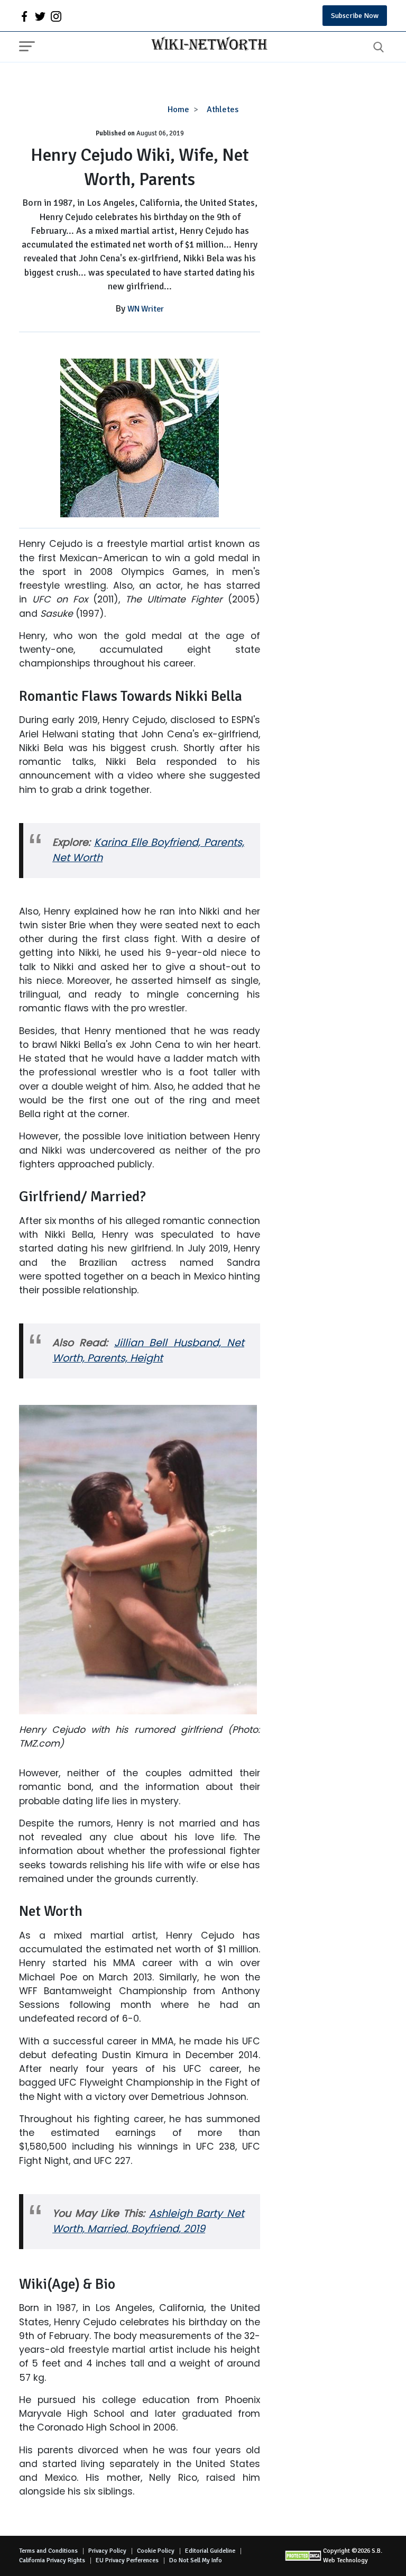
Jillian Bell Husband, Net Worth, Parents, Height (148, 1350)
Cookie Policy (156, 2551)
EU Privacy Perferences (127, 2560)
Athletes (223, 109)
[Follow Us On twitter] (40, 16)
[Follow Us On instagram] (56, 16)
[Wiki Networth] (207, 45)
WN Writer (146, 309)
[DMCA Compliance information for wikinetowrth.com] (304, 2556)
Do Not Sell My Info (196, 2560)
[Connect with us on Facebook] (24, 16)
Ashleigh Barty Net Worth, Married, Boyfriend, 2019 (148, 2221)
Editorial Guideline (210, 2551)
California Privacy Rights (52, 2560)
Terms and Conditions (48, 2551)
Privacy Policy (107, 2551)
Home (178, 109)
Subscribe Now (355, 16)
